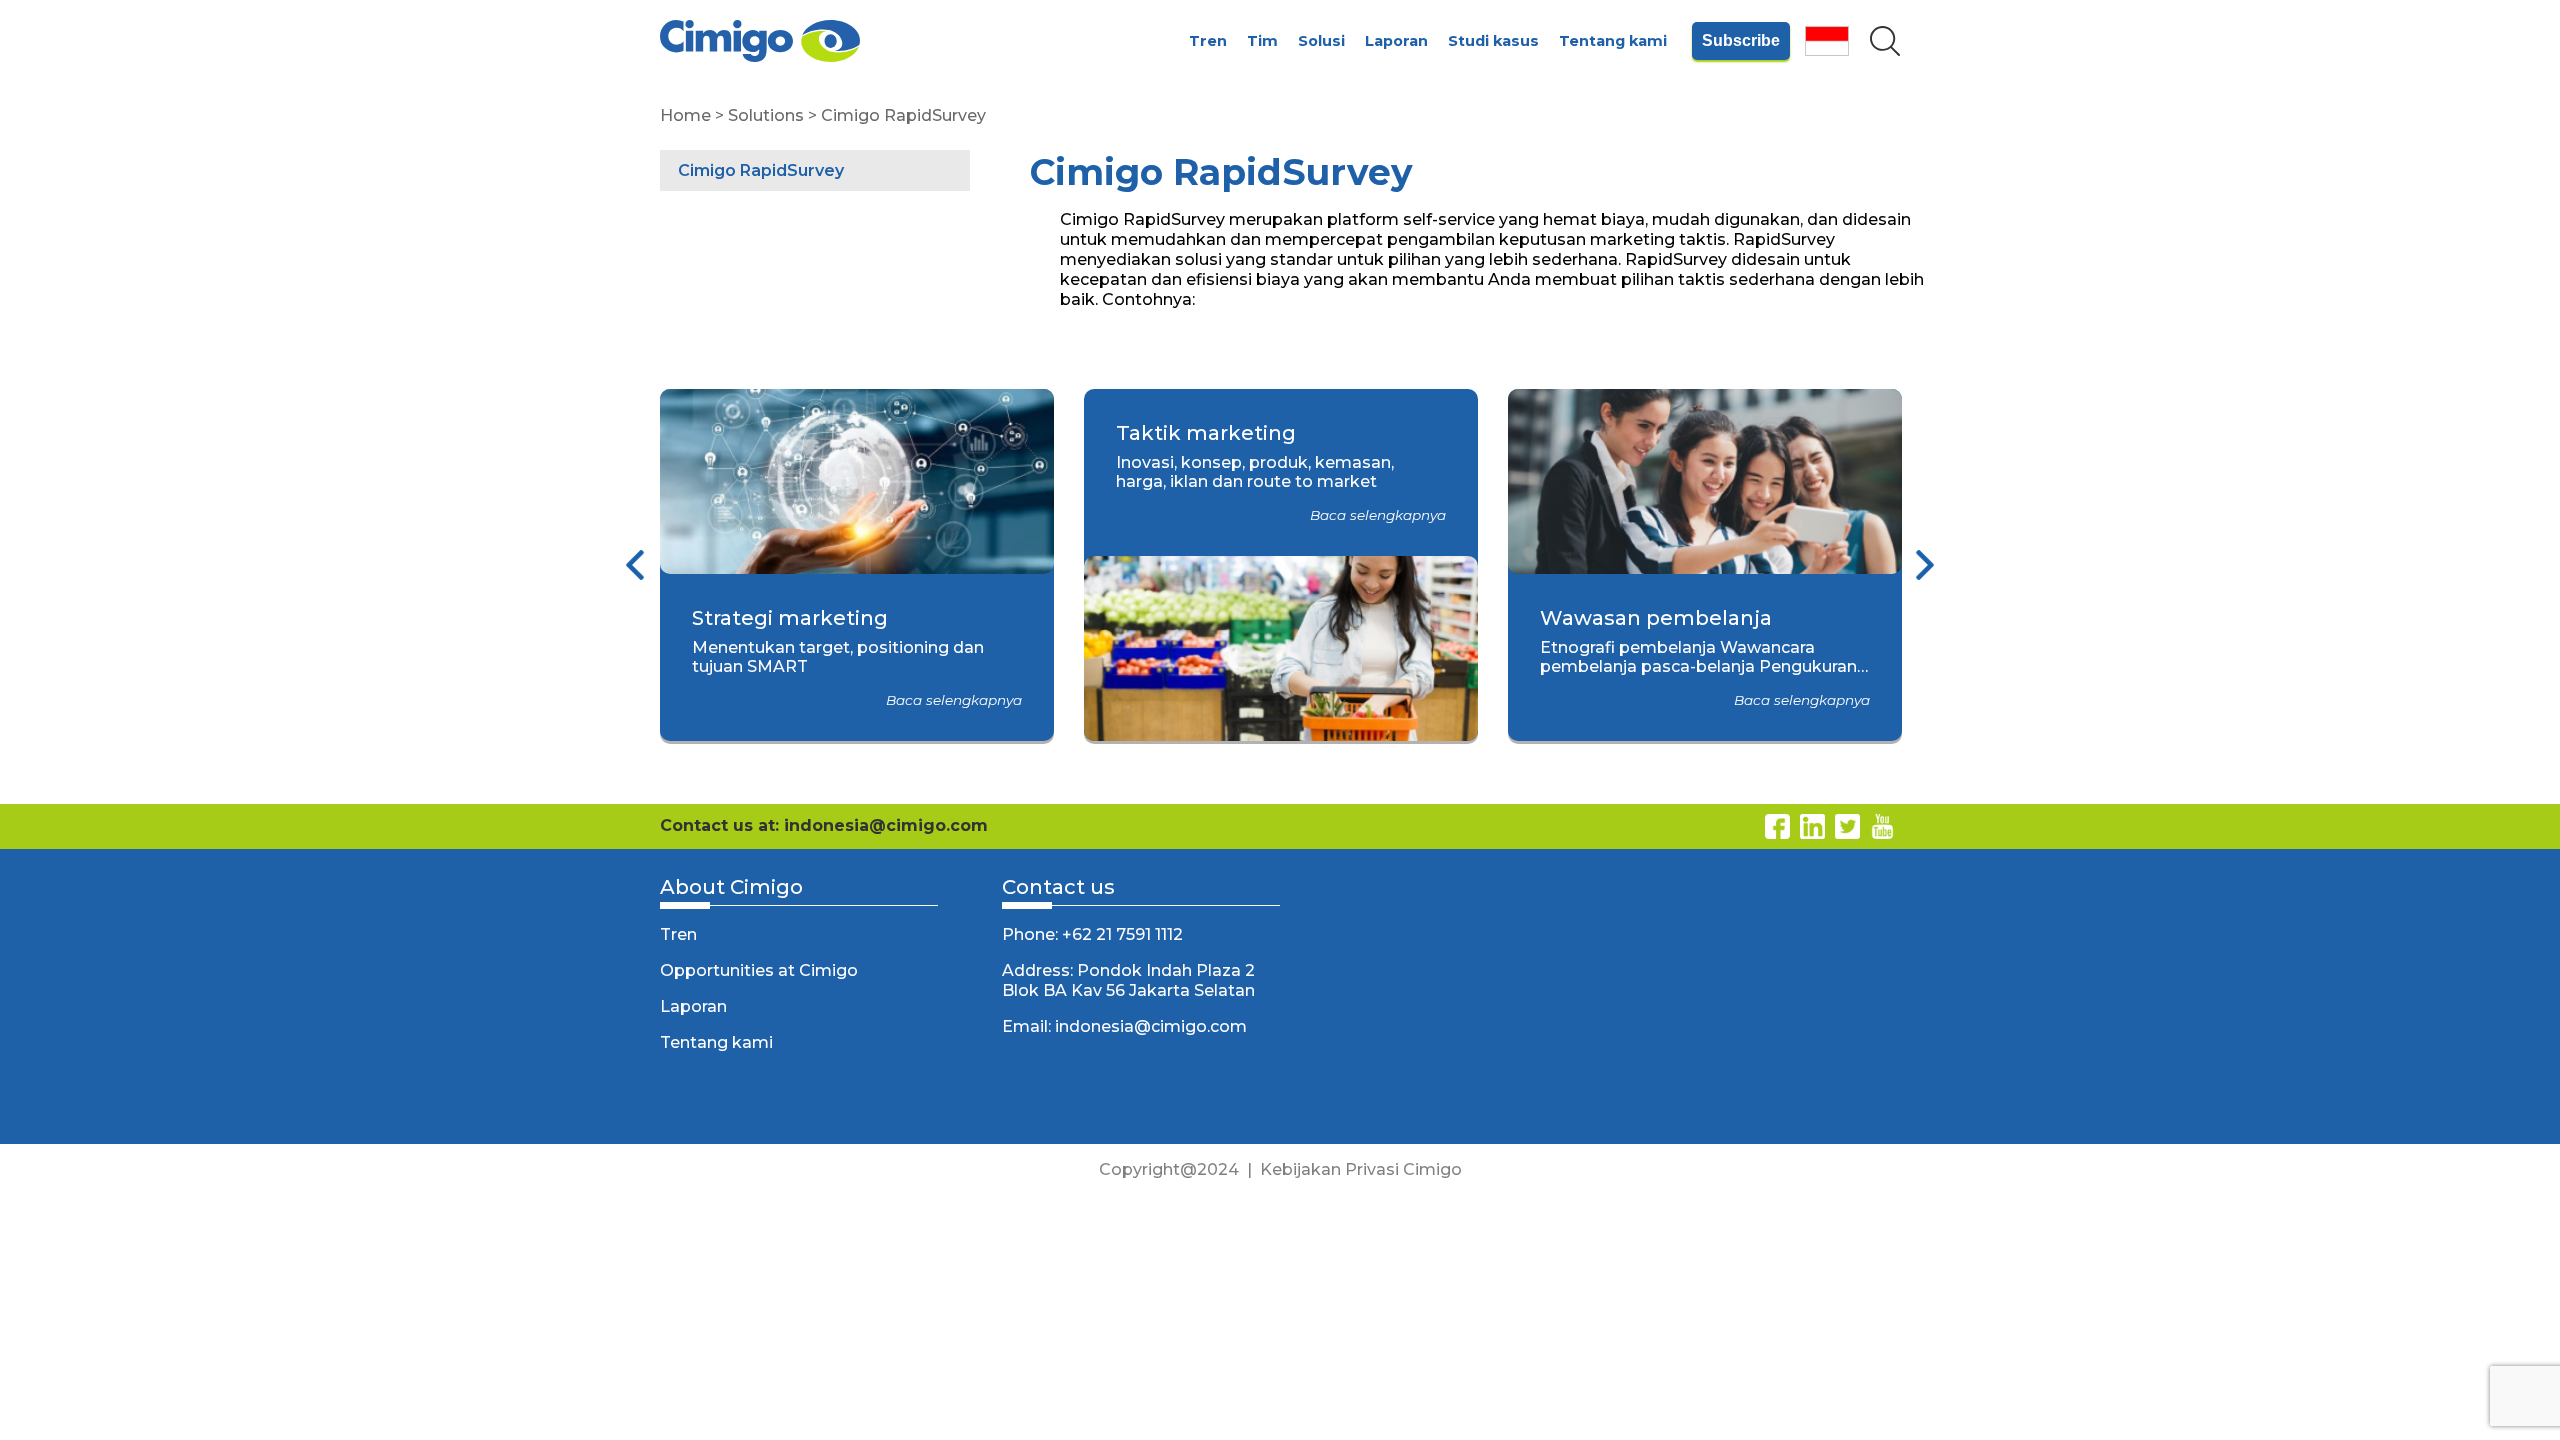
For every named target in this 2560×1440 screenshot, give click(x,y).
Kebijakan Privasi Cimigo (1361, 1169)
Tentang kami (1613, 41)
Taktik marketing (1206, 433)
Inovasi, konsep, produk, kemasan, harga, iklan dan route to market (1255, 472)
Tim (1262, 41)
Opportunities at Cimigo (759, 970)
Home (685, 115)
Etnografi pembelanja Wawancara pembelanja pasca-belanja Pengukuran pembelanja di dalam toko (1698, 666)
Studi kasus (1493, 41)
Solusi (1321, 41)
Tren (1208, 41)
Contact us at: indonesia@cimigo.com (824, 825)
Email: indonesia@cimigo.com (1124, 1026)
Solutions (766, 115)
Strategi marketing (790, 618)
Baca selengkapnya (954, 700)
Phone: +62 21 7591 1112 (1092, 934)
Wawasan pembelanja (1656, 618)
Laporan (1396, 41)
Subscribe (1741, 40)
